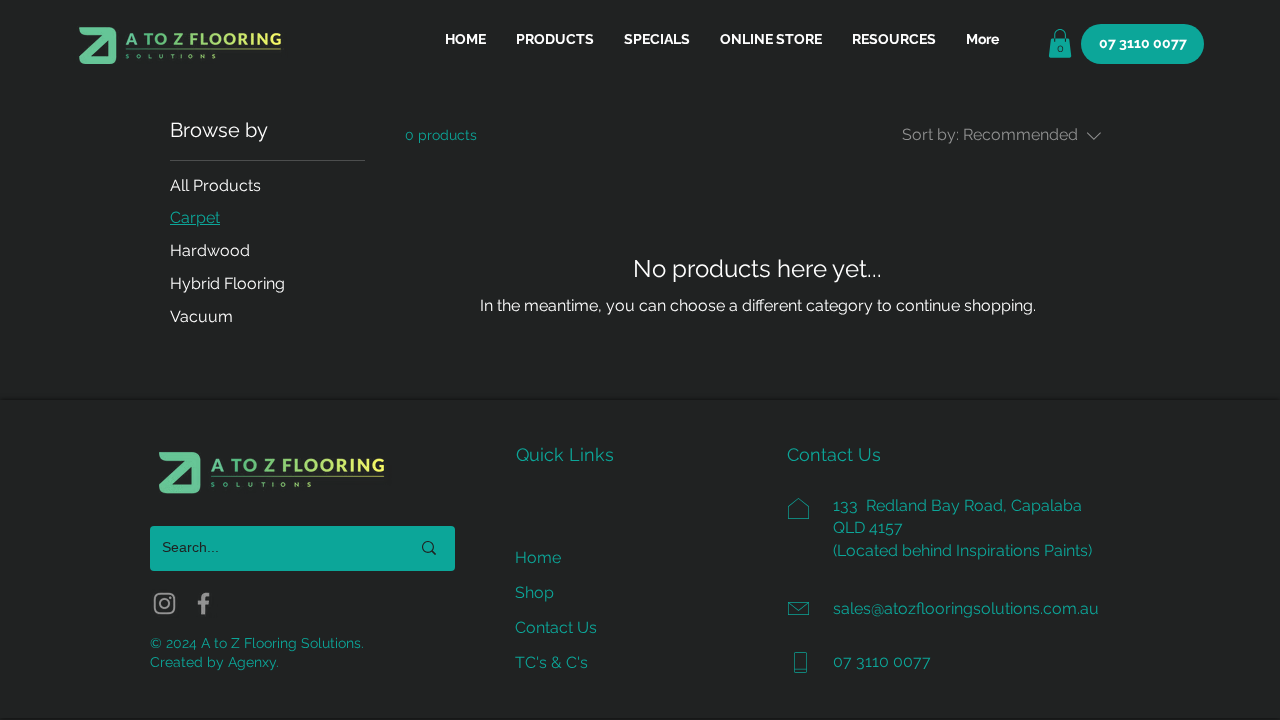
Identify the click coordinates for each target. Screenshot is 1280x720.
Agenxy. (253, 662)
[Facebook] (203, 603)
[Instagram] (164, 603)
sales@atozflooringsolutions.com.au (966, 608)
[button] (894, 39)
